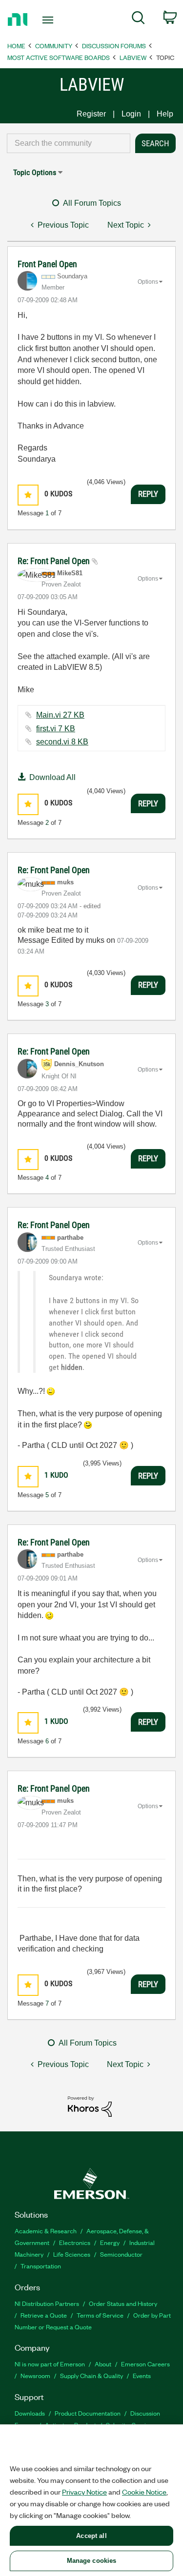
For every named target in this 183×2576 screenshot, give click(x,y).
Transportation (41, 2266)
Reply (148, 494)
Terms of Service (100, 2315)
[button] (28, 495)
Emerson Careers (145, 2364)
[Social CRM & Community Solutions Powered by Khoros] (90, 2106)
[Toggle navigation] (49, 20)
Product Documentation (88, 2413)
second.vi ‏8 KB (62, 742)
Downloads (30, 2413)
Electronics (75, 2242)
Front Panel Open (47, 264)
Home (16, 46)
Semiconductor (121, 2254)
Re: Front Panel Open (55, 561)
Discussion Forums (114, 46)
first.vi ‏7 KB (56, 729)
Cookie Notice (144, 2492)
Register (91, 114)
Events (142, 2375)
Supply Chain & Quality (91, 2375)
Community (54, 46)
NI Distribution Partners (47, 2303)
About (103, 2364)
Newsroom (35, 2375)
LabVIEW (133, 57)
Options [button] (148, 282)
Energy (110, 2242)
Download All (52, 777)
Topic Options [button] (35, 172)
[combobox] (69, 143)
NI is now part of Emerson (50, 2364)
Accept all (91, 2536)
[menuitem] (138, 20)
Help (165, 114)
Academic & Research (46, 2231)
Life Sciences (72, 2254)
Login (131, 114)
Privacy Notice (84, 2492)
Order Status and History (123, 2303)
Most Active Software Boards (59, 57)
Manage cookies (92, 2561)
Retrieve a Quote (44, 2315)
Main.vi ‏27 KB (60, 715)
